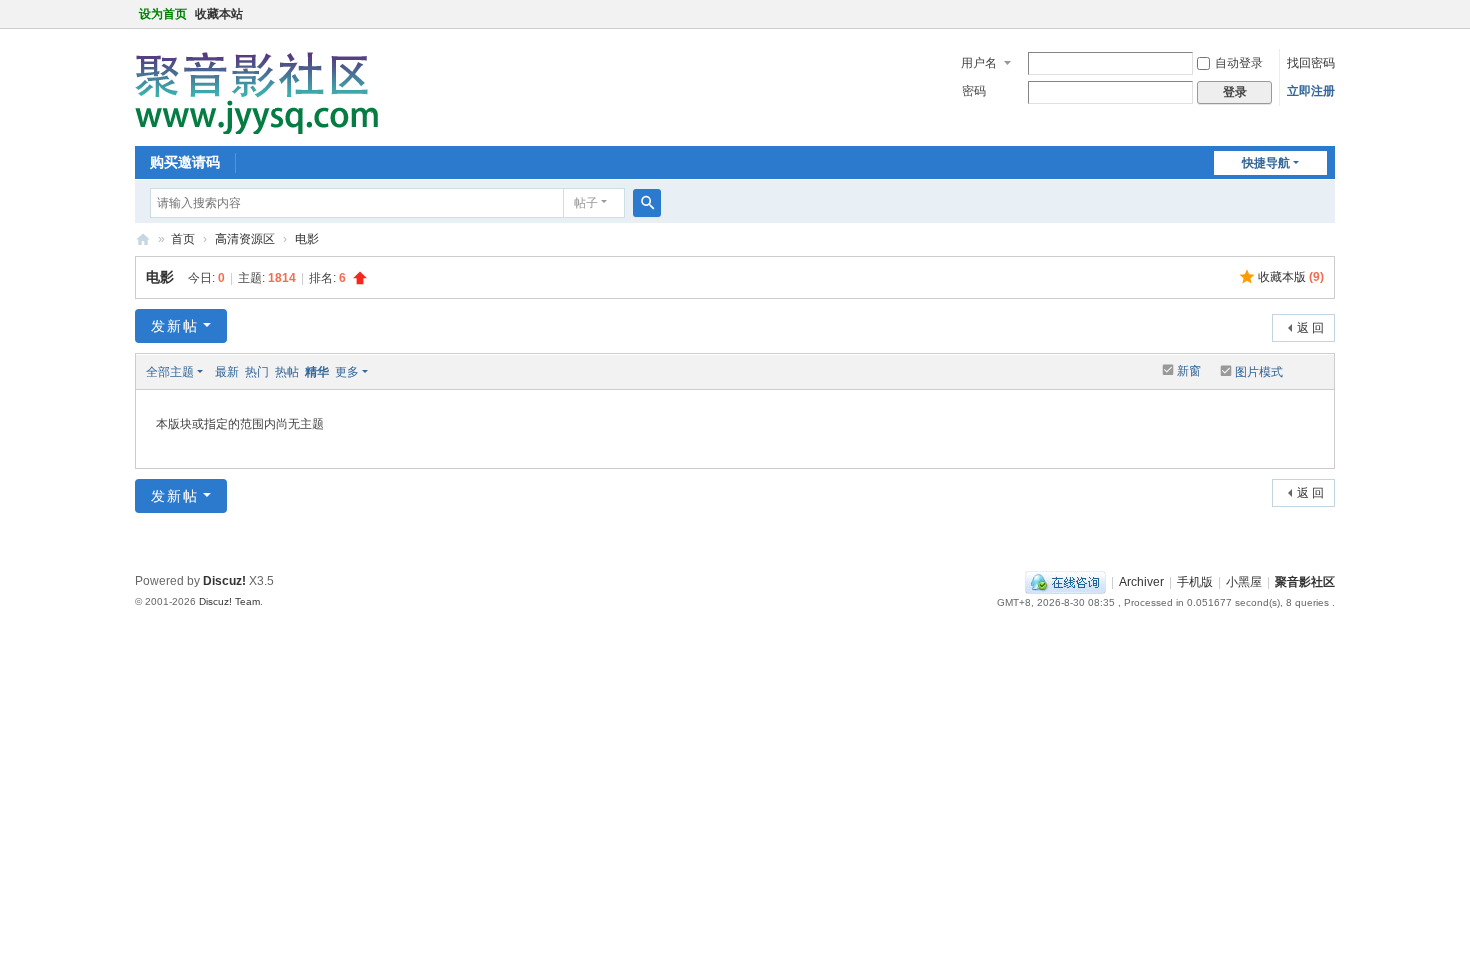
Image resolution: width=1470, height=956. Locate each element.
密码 (974, 91)
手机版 (1195, 582)
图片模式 (1259, 372)
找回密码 (1311, 63)
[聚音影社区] (264, 86)
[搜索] (647, 203)
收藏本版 (1291, 277)
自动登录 (1239, 63)
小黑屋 (1244, 582)
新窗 (1189, 371)
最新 (227, 372)
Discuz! (224, 581)
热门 (257, 372)
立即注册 (1311, 91)
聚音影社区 (143, 239)
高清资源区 (245, 239)
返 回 (1310, 328)
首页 (183, 239)
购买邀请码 (185, 162)
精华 (317, 372)
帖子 (586, 203)
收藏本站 (219, 14)
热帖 (287, 372)
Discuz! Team (229, 601)
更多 (347, 372)
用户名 (979, 63)
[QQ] (1065, 582)
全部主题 (170, 372)
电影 (307, 239)
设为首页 (163, 14)
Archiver (1141, 582)
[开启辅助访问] (1330, 14)
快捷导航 (1266, 163)
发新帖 (175, 326)
